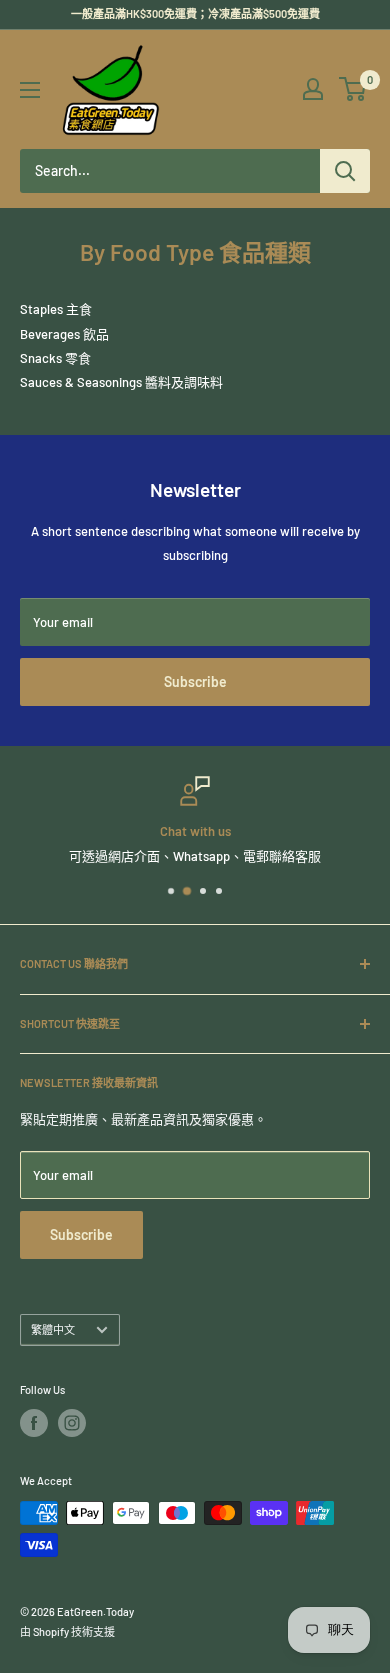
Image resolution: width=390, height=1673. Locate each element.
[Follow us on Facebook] (34, 1423)
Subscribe (195, 681)
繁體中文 (53, 1329)
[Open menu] (30, 90)
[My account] (313, 89)
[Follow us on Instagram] (72, 1423)
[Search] (345, 171)
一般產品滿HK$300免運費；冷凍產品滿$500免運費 (195, 13)
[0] (353, 89)
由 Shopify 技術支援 (67, 1631)
